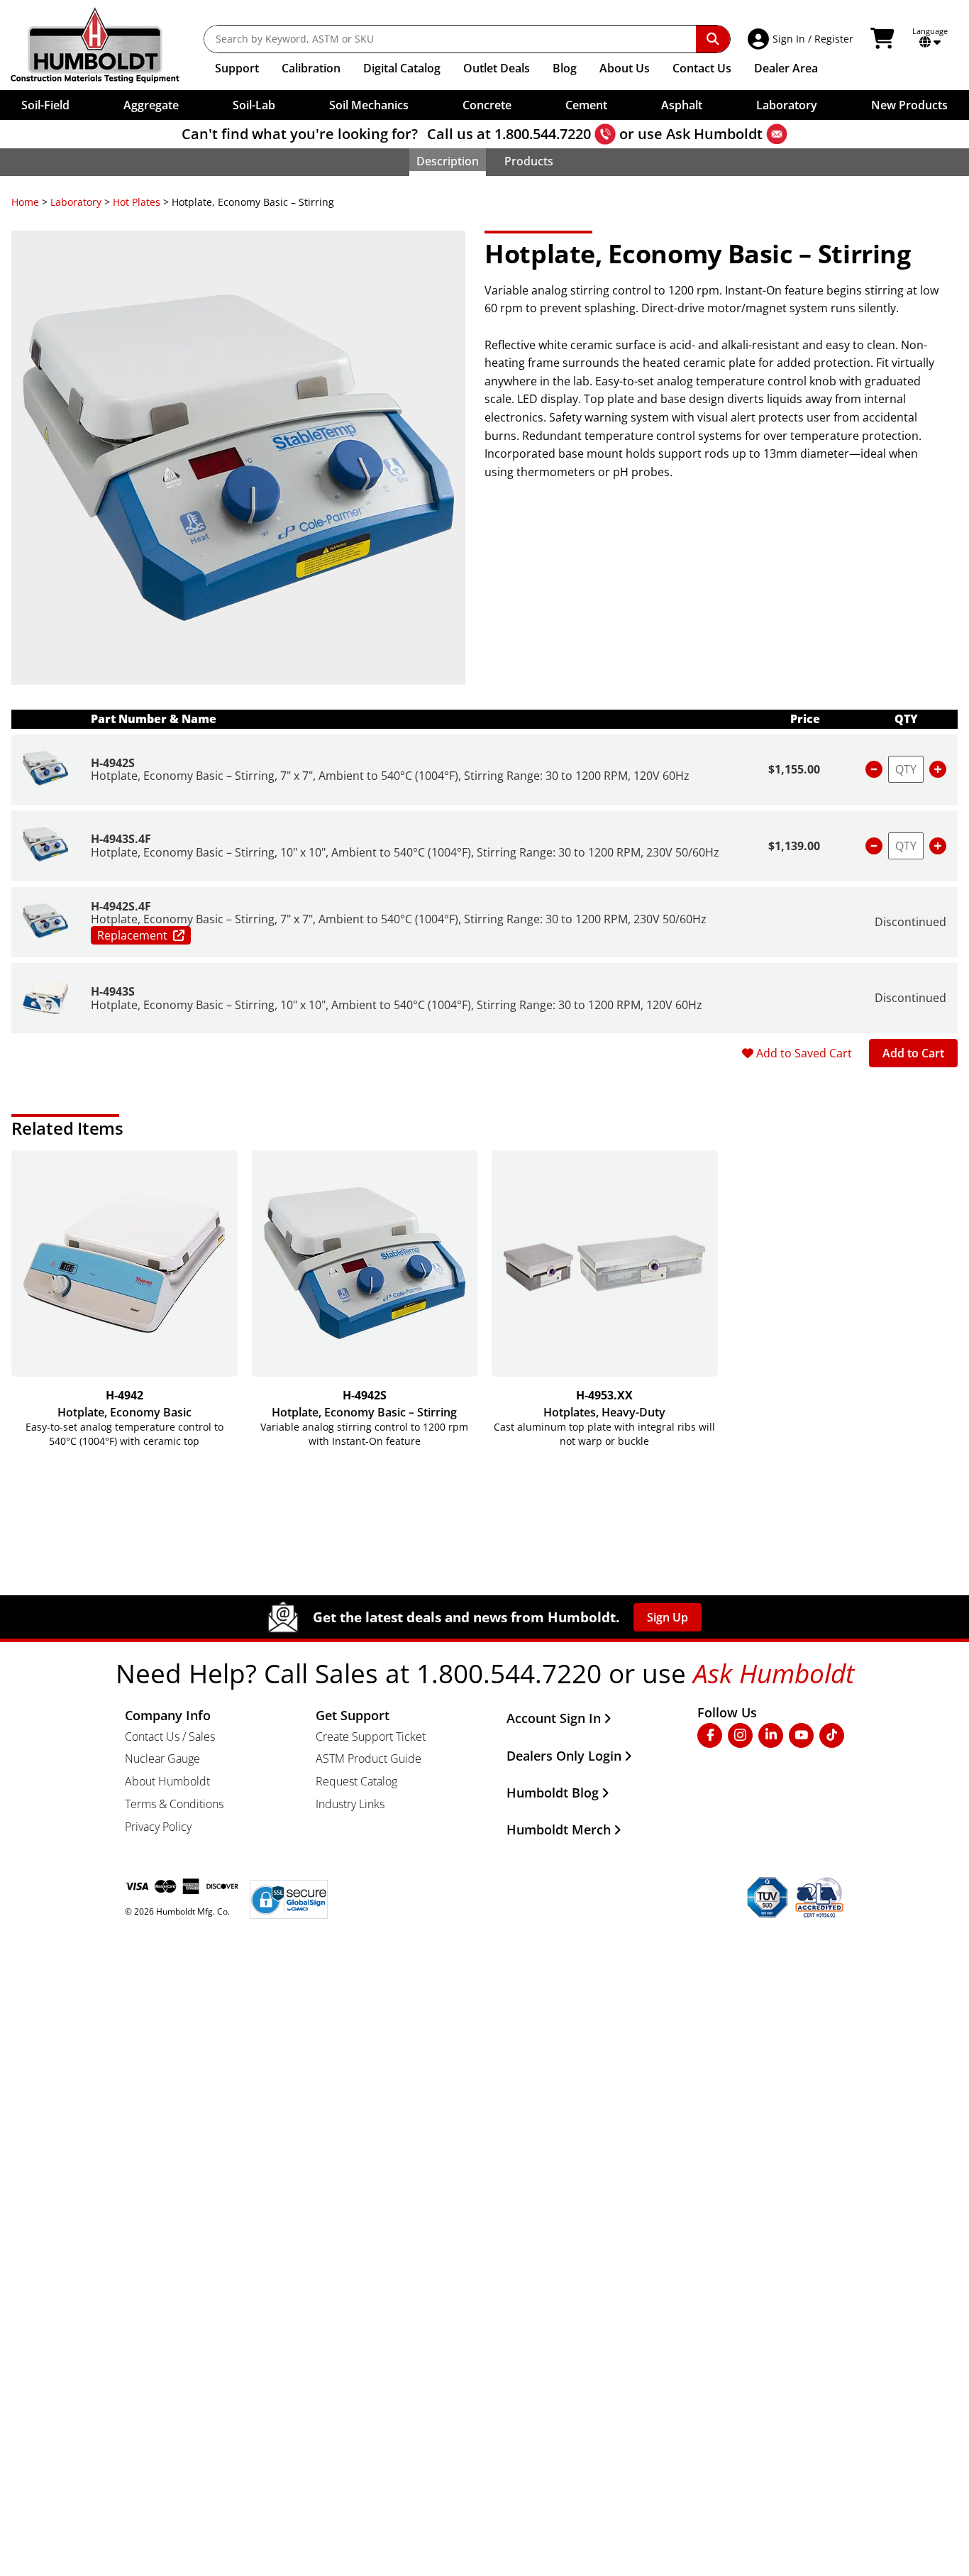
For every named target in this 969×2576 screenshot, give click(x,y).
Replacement (132, 935)
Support (237, 68)
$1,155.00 (794, 769)
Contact (702, 68)
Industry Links (350, 1804)
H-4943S (113, 991)
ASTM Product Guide (369, 1758)
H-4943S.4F (121, 839)
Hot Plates (137, 202)
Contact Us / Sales (170, 1736)
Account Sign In (554, 1718)
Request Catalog (356, 1781)
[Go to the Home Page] (105, 45)
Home (25, 202)
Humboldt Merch (559, 1829)
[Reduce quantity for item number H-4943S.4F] (874, 846)
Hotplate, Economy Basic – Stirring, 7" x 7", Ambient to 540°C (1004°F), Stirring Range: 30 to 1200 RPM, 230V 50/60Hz (399, 919)
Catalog (402, 68)
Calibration (311, 68)
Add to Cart (913, 1053)
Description (448, 161)
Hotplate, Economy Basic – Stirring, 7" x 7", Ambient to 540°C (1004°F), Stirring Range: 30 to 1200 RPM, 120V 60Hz (390, 776)
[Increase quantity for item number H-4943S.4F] (938, 846)
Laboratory (76, 202)
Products (529, 161)
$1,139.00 (794, 846)
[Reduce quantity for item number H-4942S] (874, 769)
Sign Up (668, 1617)
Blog (565, 68)
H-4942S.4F (121, 906)
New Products (909, 105)
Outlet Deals (497, 68)
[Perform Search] (713, 39)
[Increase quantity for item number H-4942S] (938, 769)
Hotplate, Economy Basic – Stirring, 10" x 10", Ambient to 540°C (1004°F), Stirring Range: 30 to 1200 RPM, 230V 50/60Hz (405, 852)
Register (834, 39)
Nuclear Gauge (162, 1758)
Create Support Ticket (371, 1736)
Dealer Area (786, 68)
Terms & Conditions (174, 1804)
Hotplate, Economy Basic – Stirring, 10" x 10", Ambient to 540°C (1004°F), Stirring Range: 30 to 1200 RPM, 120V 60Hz (397, 1005)
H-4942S (113, 763)
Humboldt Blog (553, 1793)
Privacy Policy (158, 1827)
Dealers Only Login (564, 1756)
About (625, 68)
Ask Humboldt (714, 134)
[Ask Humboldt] (777, 134)
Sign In (789, 39)
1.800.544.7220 (543, 134)
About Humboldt (167, 1781)
